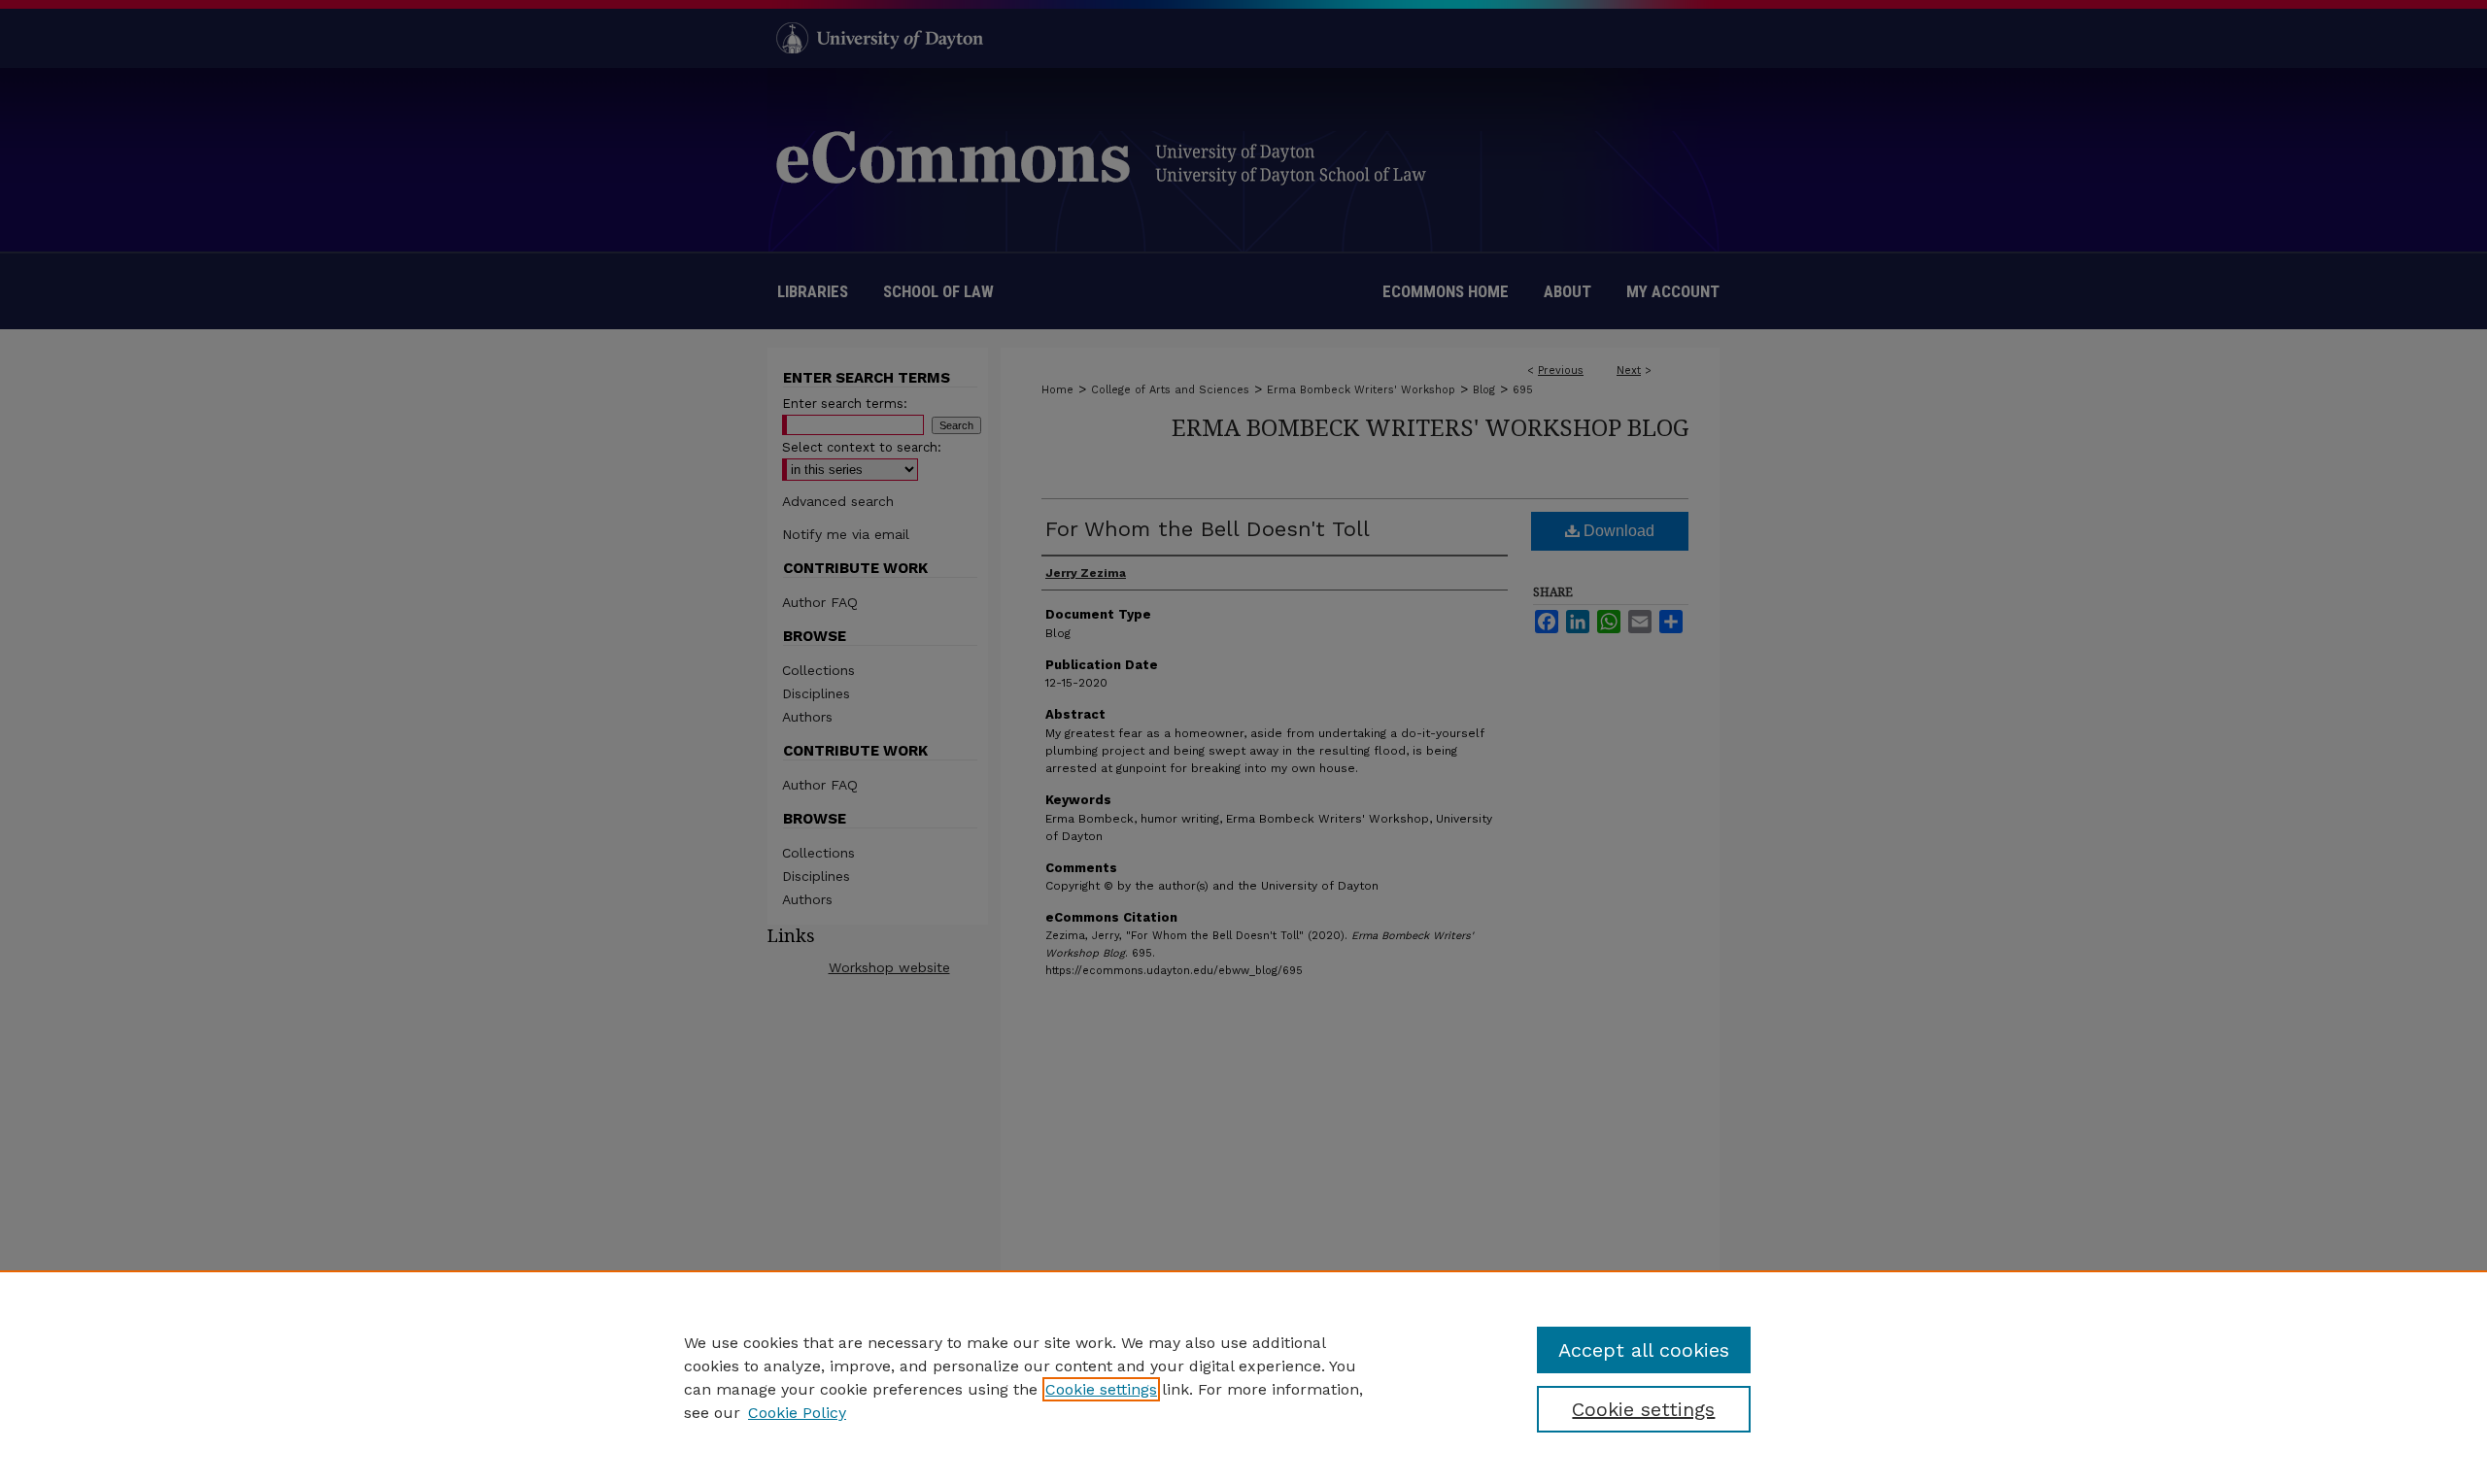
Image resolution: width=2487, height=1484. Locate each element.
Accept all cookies (1644, 1350)
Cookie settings (1101, 1389)
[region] (1243, 1377)
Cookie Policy (797, 1413)
